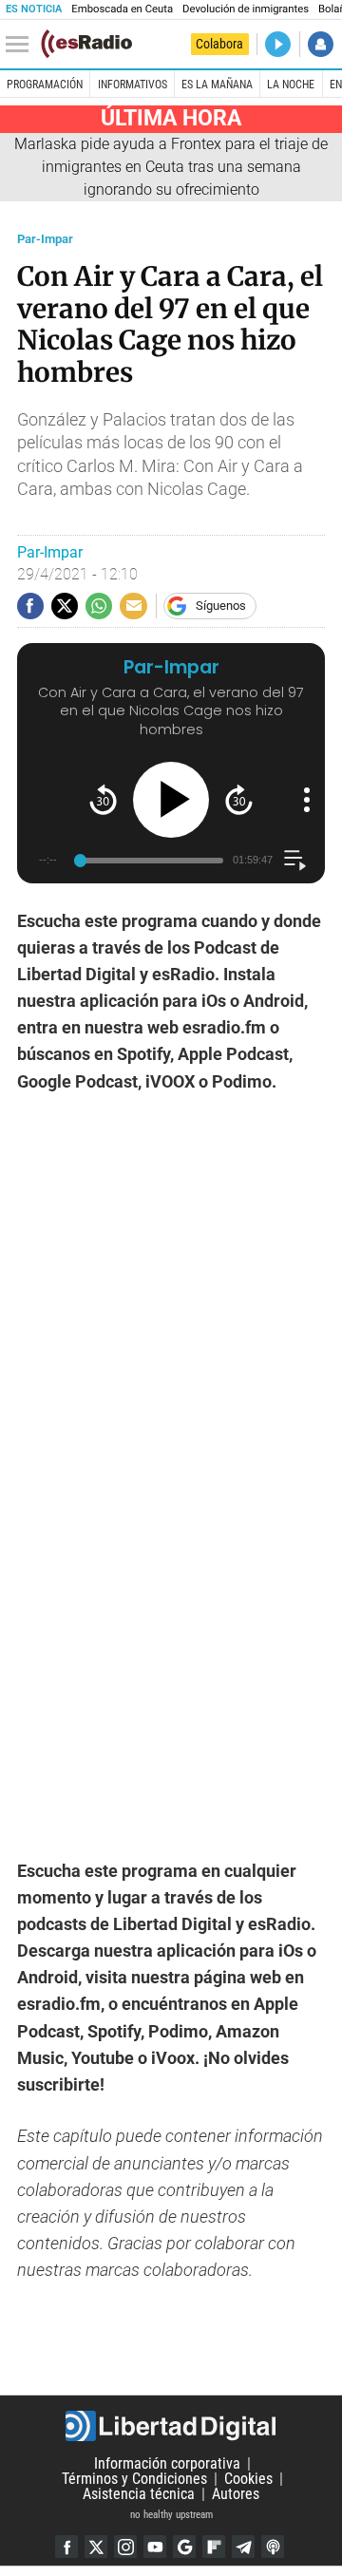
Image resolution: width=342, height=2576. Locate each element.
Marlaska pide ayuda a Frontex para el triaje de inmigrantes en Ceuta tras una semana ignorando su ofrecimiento (171, 167)
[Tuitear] (65, 606)
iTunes (273, 2547)
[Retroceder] (103, 799)
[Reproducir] (171, 800)
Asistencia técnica (139, 2494)
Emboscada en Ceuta (122, 9)
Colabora (219, 44)
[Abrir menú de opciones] (307, 800)
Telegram (243, 2547)
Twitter (96, 2547)
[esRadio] (86, 44)
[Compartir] (30, 606)
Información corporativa (167, 2463)
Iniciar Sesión (321, 44)
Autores (236, 2494)
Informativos (133, 85)
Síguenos (221, 606)
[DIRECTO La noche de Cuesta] (278, 44)
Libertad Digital (171, 2426)
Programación (45, 85)
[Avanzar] (239, 799)
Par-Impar (45, 239)
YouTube (155, 2547)
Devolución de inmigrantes (246, 9)
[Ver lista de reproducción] (295, 860)
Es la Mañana (217, 85)
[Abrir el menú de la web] (22, 45)
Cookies (248, 2479)
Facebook (66, 2547)
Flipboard (214, 2547)
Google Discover (184, 2547)
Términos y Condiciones (134, 2479)
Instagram (125, 2547)
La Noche (291, 85)
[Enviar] (99, 606)
